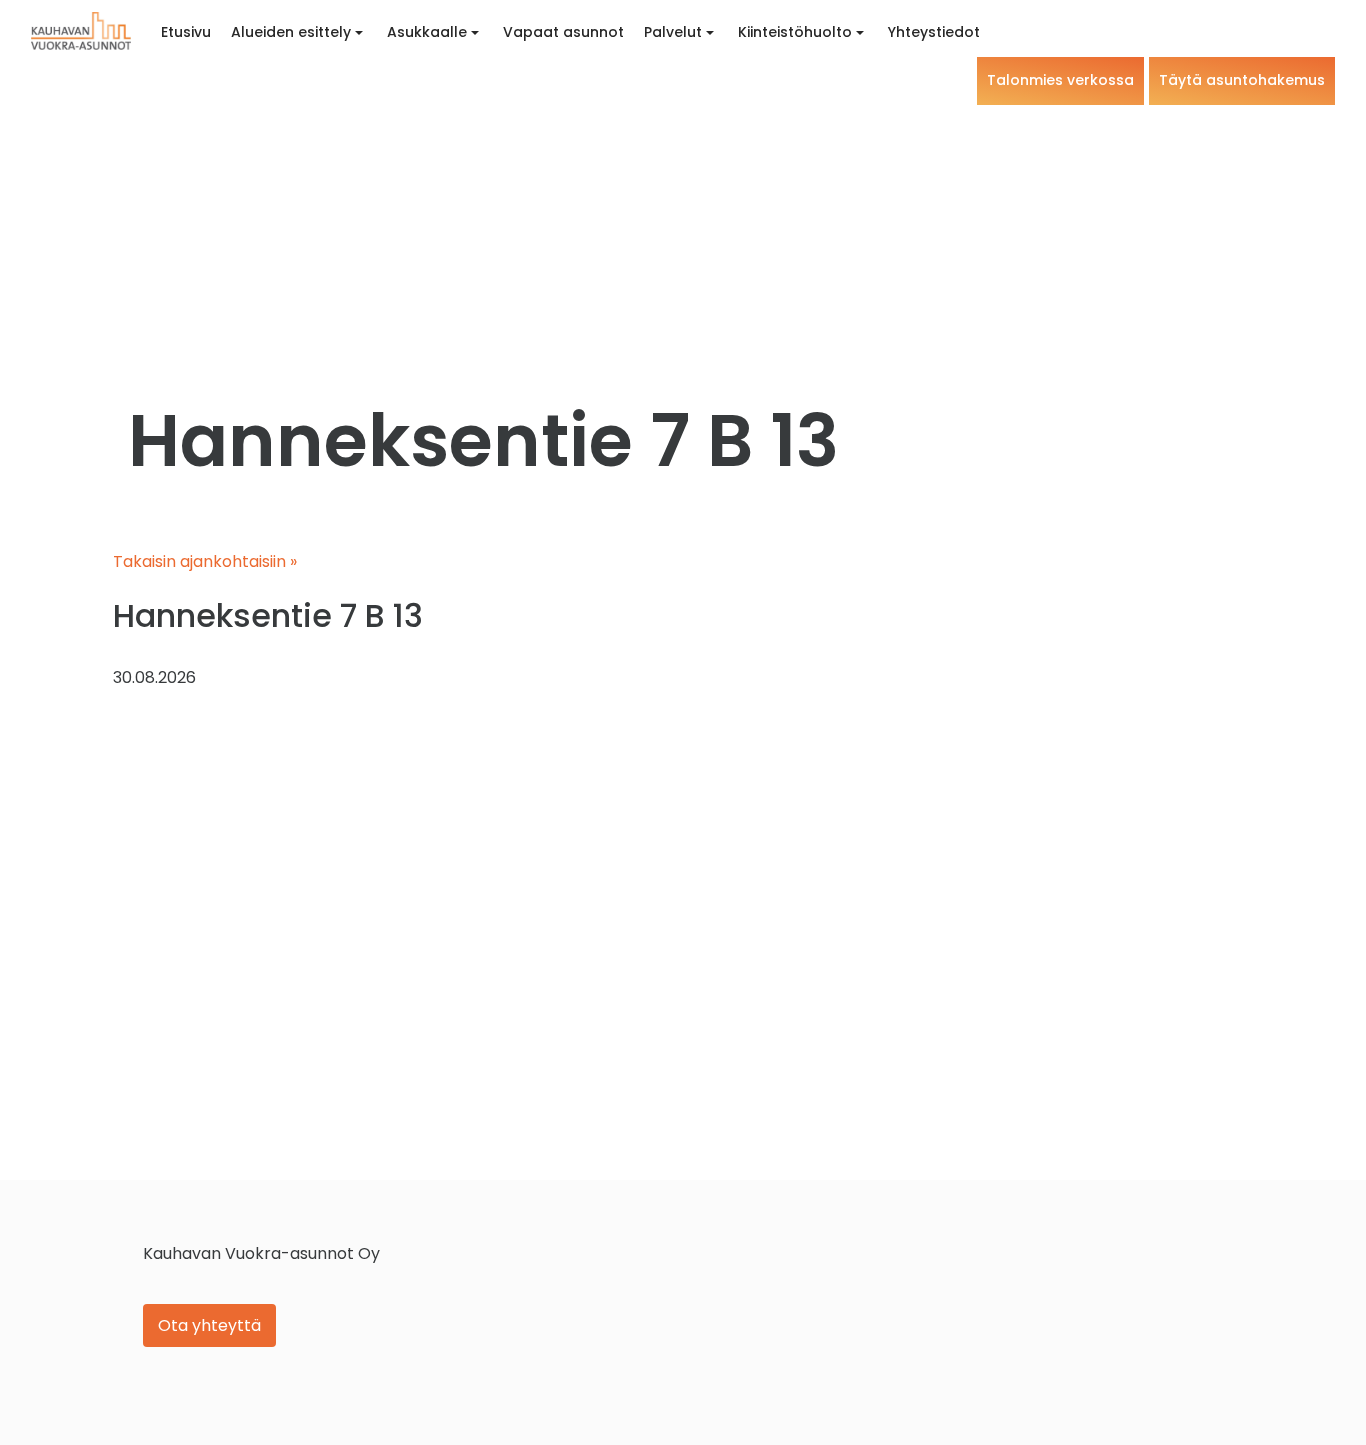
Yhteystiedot (934, 32)
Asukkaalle (427, 32)
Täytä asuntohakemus (1242, 80)
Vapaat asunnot (563, 32)
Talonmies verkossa (1060, 80)
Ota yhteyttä (209, 1325)
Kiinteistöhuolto (795, 32)
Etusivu (186, 32)
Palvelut (673, 32)
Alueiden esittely (291, 32)
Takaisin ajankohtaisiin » (205, 561)
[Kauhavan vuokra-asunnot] (81, 31)
